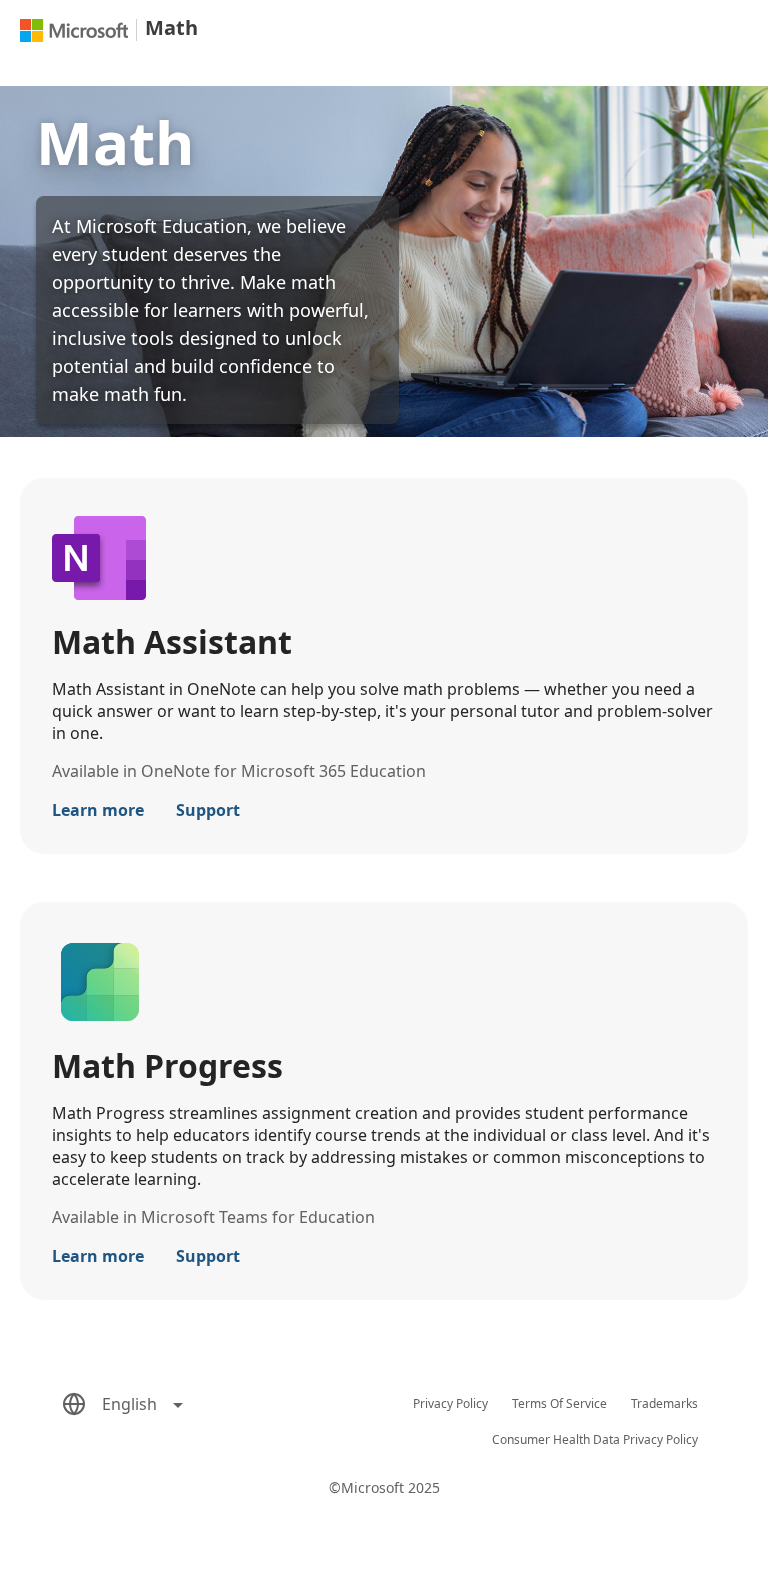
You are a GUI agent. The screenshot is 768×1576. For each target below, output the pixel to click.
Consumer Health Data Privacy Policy (595, 1439)
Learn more (98, 810)
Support (208, 810)
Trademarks (664, 1403)
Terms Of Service (559, 1403)
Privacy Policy (450, 1403)
